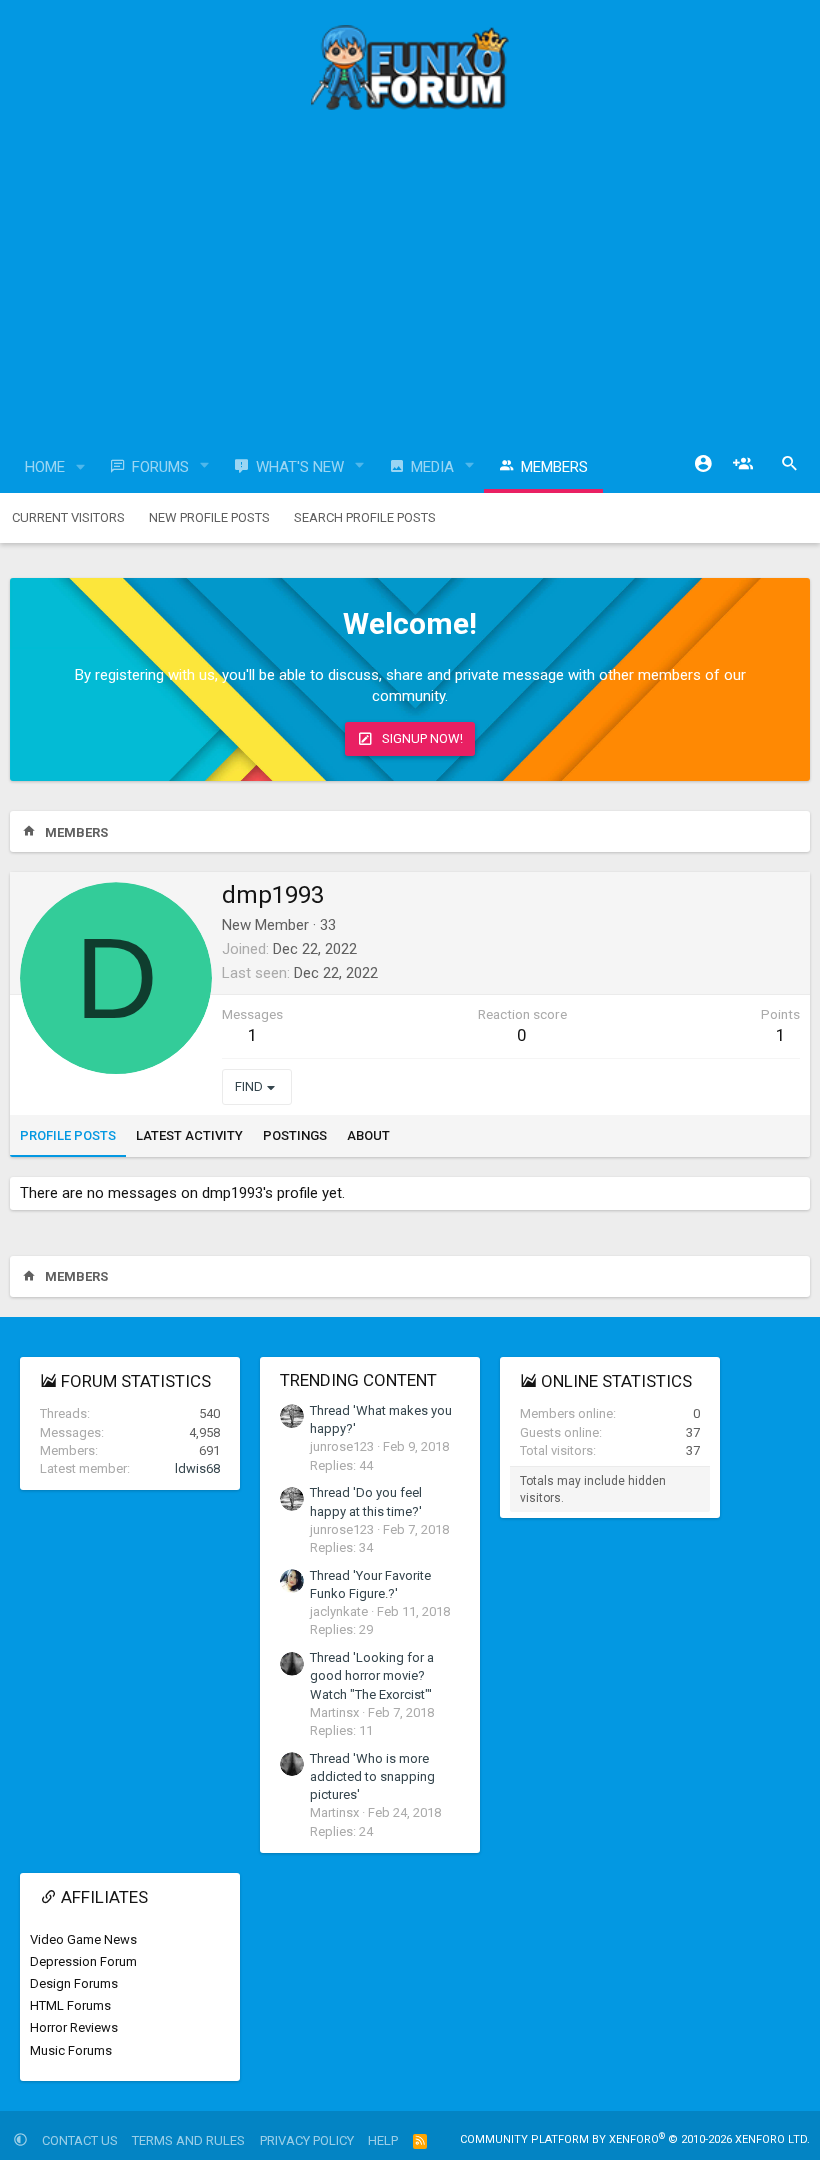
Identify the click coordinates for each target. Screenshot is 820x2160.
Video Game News (83, 1939)
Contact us (80, 2140)
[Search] (790, 464)
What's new (300, 467)
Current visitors (68, 517)
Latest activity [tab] (189, 1135)
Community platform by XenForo (635, 2139)
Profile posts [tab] (68, 1135)
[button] (81, 467)
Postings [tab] (295, 1135)
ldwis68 (197, 1468)
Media (432, 467)
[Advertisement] (410, 285)
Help (383, 2140)
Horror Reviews (74, 2027)
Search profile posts (365, 517)
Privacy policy (307, 2140)
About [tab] (368, 1135)
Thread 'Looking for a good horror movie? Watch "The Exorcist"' (372, 1675)
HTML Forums (70, 2005)
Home (45, 467)
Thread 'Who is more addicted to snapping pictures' (372, 1776)
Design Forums (74, 1983)
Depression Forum (83, 1961)
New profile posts (209, 517)
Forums (160, 467)
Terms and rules (188, 2140)
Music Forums (71, 2050)
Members (554, 467)
